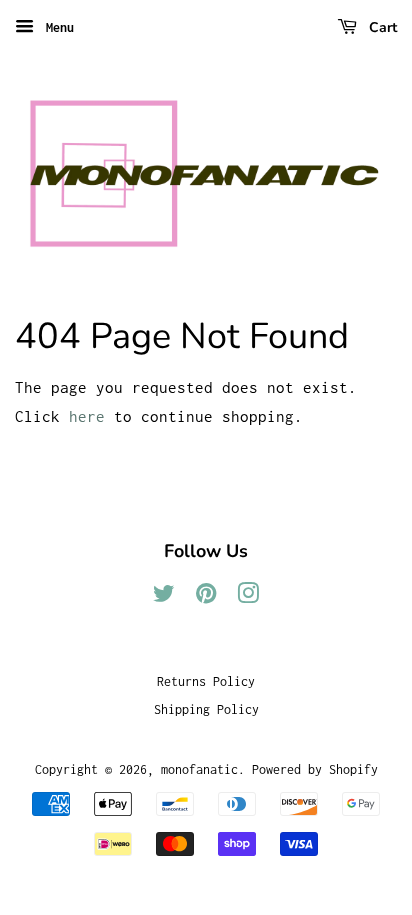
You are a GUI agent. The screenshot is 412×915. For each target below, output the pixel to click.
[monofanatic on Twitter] (164, 597)
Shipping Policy (206, 709)
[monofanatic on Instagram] (248, 597)
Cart (381, 27)
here (87, 416)
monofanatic (199, 769)
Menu (56, 27)
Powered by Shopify (315, 769)
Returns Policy (206, 681)
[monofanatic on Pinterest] (206, 597)
